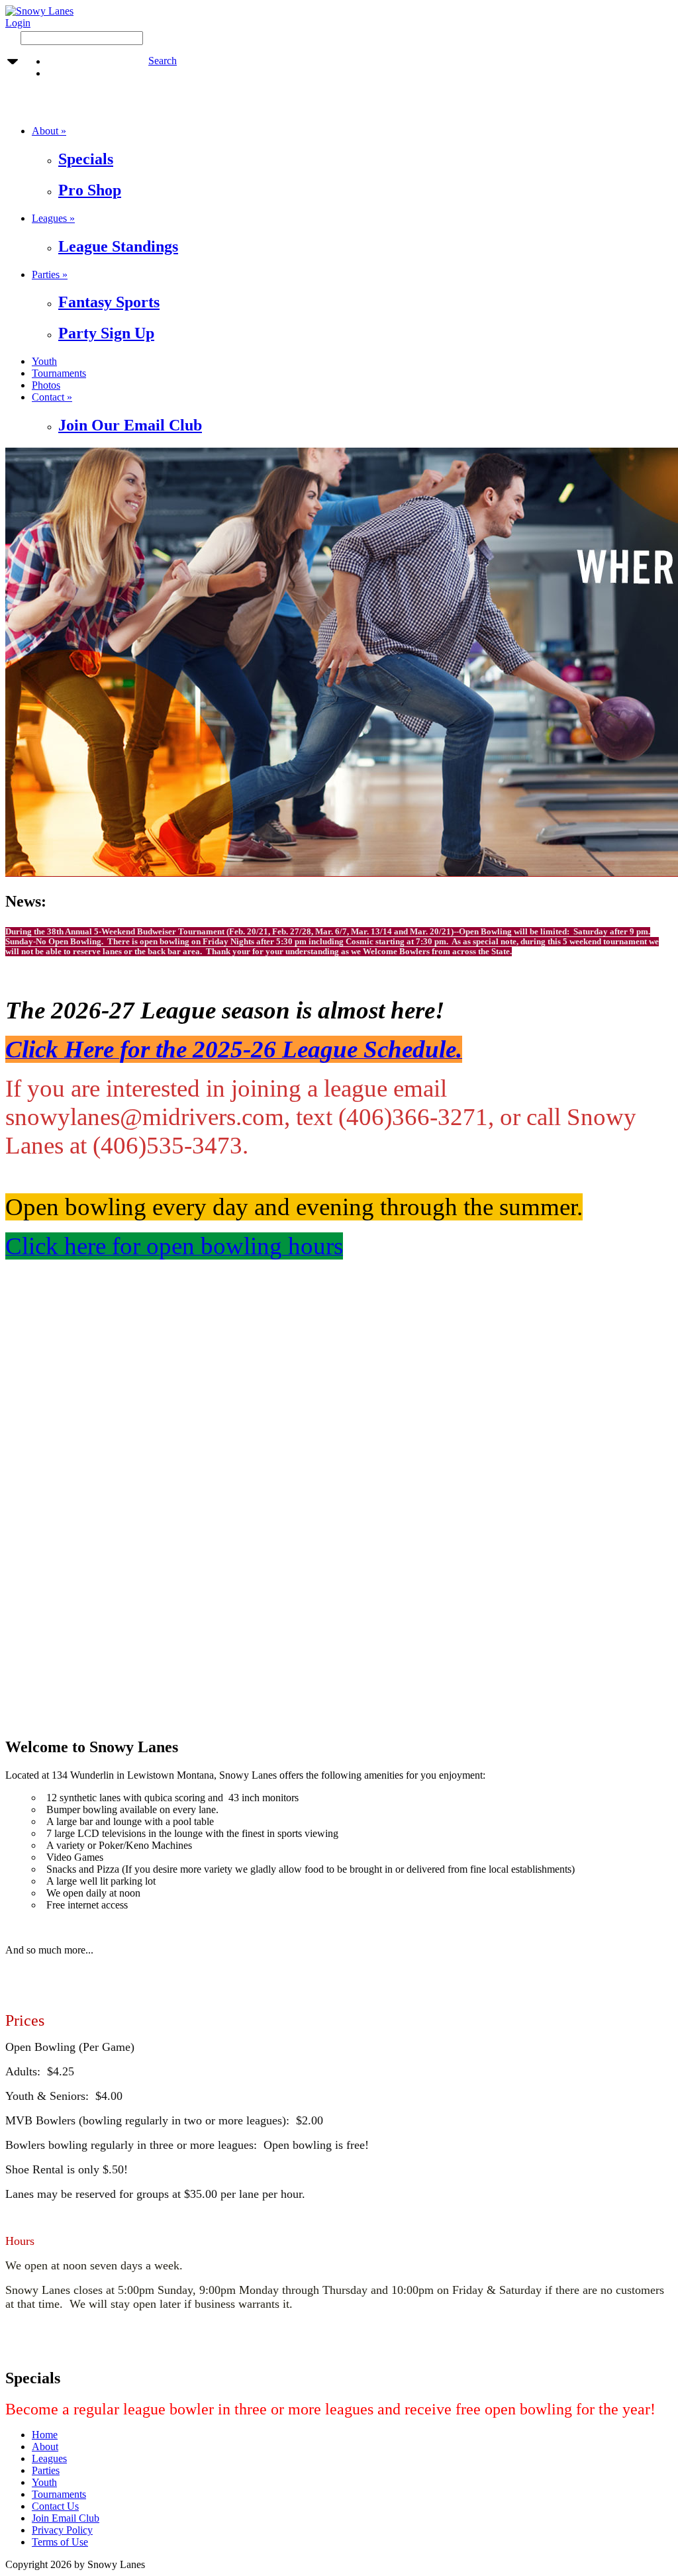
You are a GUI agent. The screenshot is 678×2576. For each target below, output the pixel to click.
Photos (46, 385)
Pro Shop (90, 190)
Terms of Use (60, 2542)
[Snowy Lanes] (39, 11)
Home (45, 2435)
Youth (44, 361)
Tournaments (59, 373)
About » (49, 131)
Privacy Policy (62, 2530)
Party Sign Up (106, 333)
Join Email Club (66, 2518)
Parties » (50, 274)
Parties (46, 2470)
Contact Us (55, 2506)
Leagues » (53, 218)
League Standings (118, 246)
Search (163, 61)
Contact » (52, 397)
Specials (86, 159)
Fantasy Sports (109, 302)
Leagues (49, 2458)
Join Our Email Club (130, 425)
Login (18, 23)
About (45, 2447)
